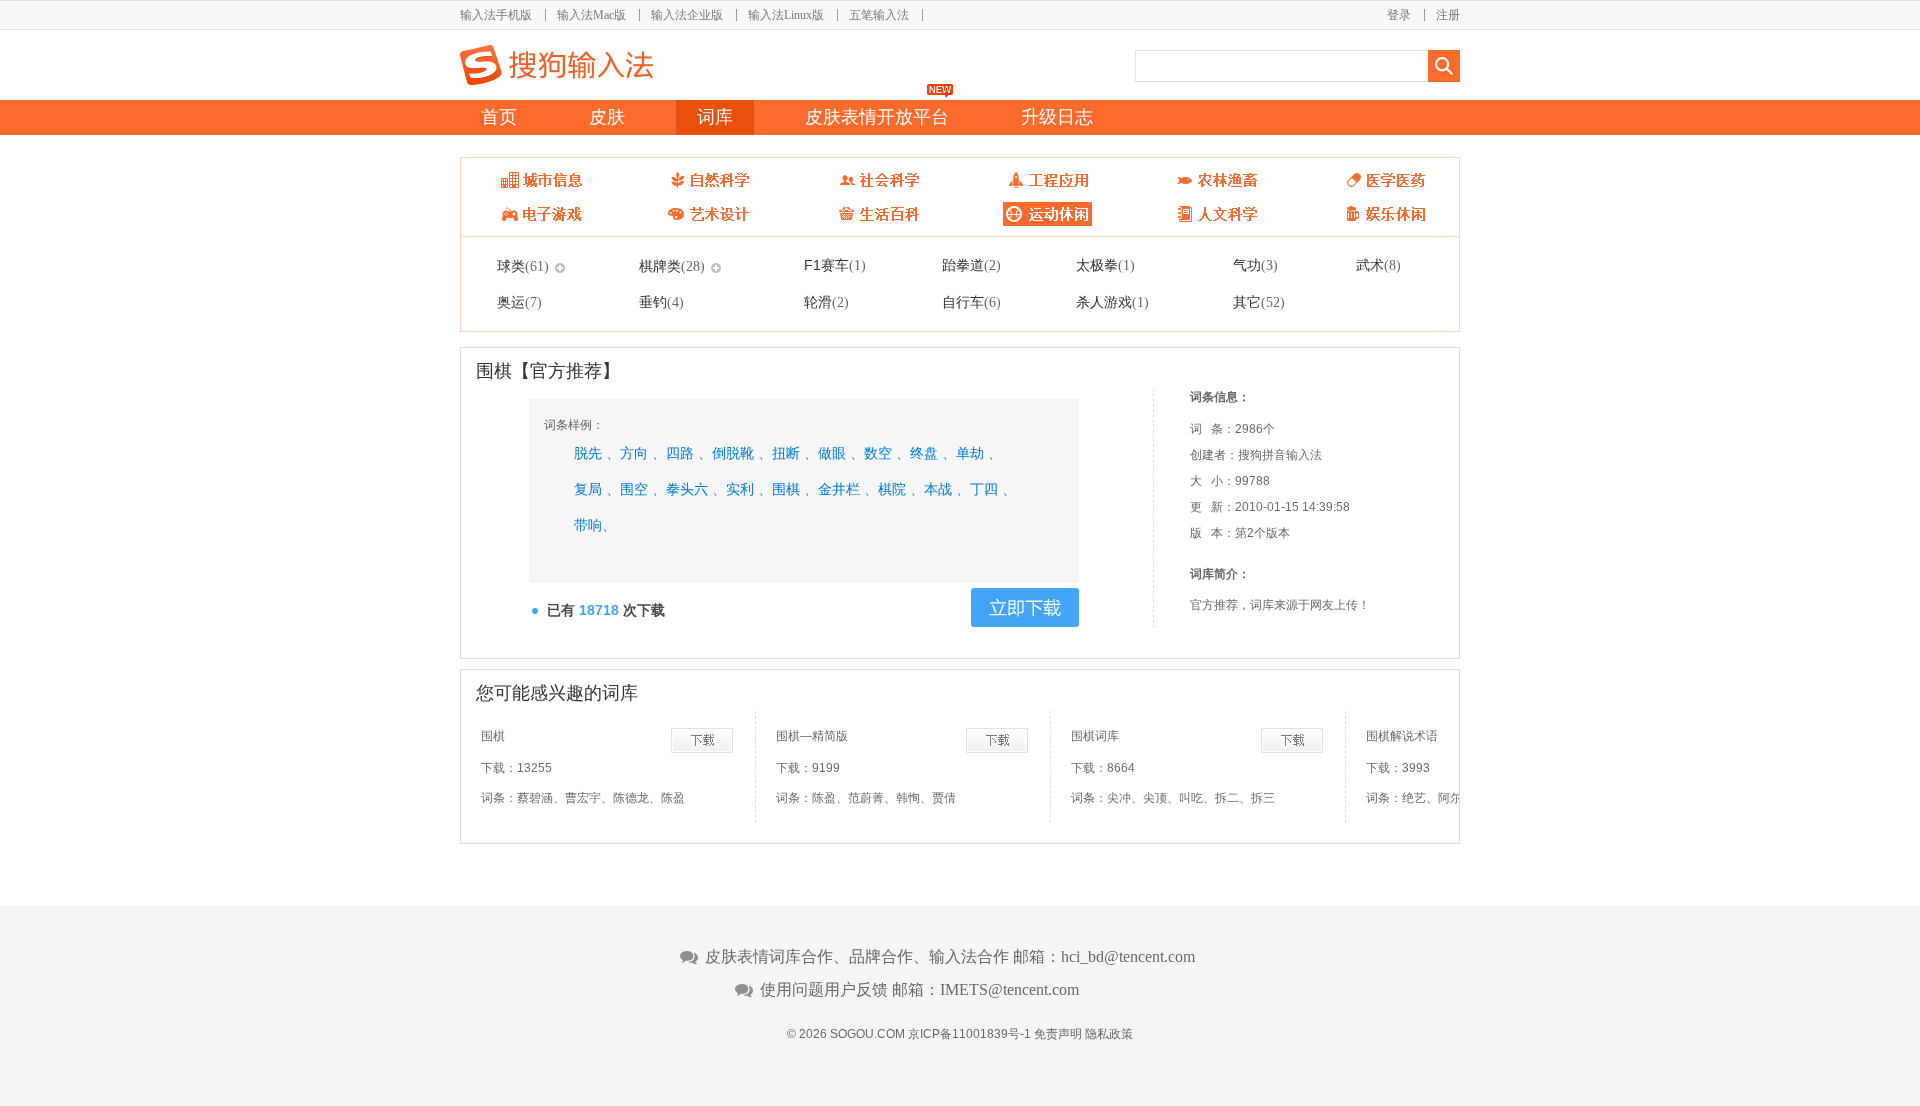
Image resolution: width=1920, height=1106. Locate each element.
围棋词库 (1095, 736)
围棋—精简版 (812, 736)
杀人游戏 (1112, 302)
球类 (523, 266)
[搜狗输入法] (556, 65)
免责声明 (1058, 1034)
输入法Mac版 (591, 15)
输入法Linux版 (786, 15)
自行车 (971, 302)
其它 (1259, 302)
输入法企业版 (687, 15)
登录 (1399, 15)
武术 (1378, 265)
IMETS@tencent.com (1009, 990)
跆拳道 (971, 265)
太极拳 (1105, 265)
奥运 (519, 302)
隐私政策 (1109, 1034)
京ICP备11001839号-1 (969, 1034)
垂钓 (661, 302)
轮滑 (826, 302)
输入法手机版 (496, 15)
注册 (1448, 15)
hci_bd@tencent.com (1128, 957)
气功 (1255, 265)
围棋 (493, 736)
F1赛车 (835, 265)
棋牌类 (672, 266)
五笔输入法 (879, 15)
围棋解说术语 (1402, 736)
